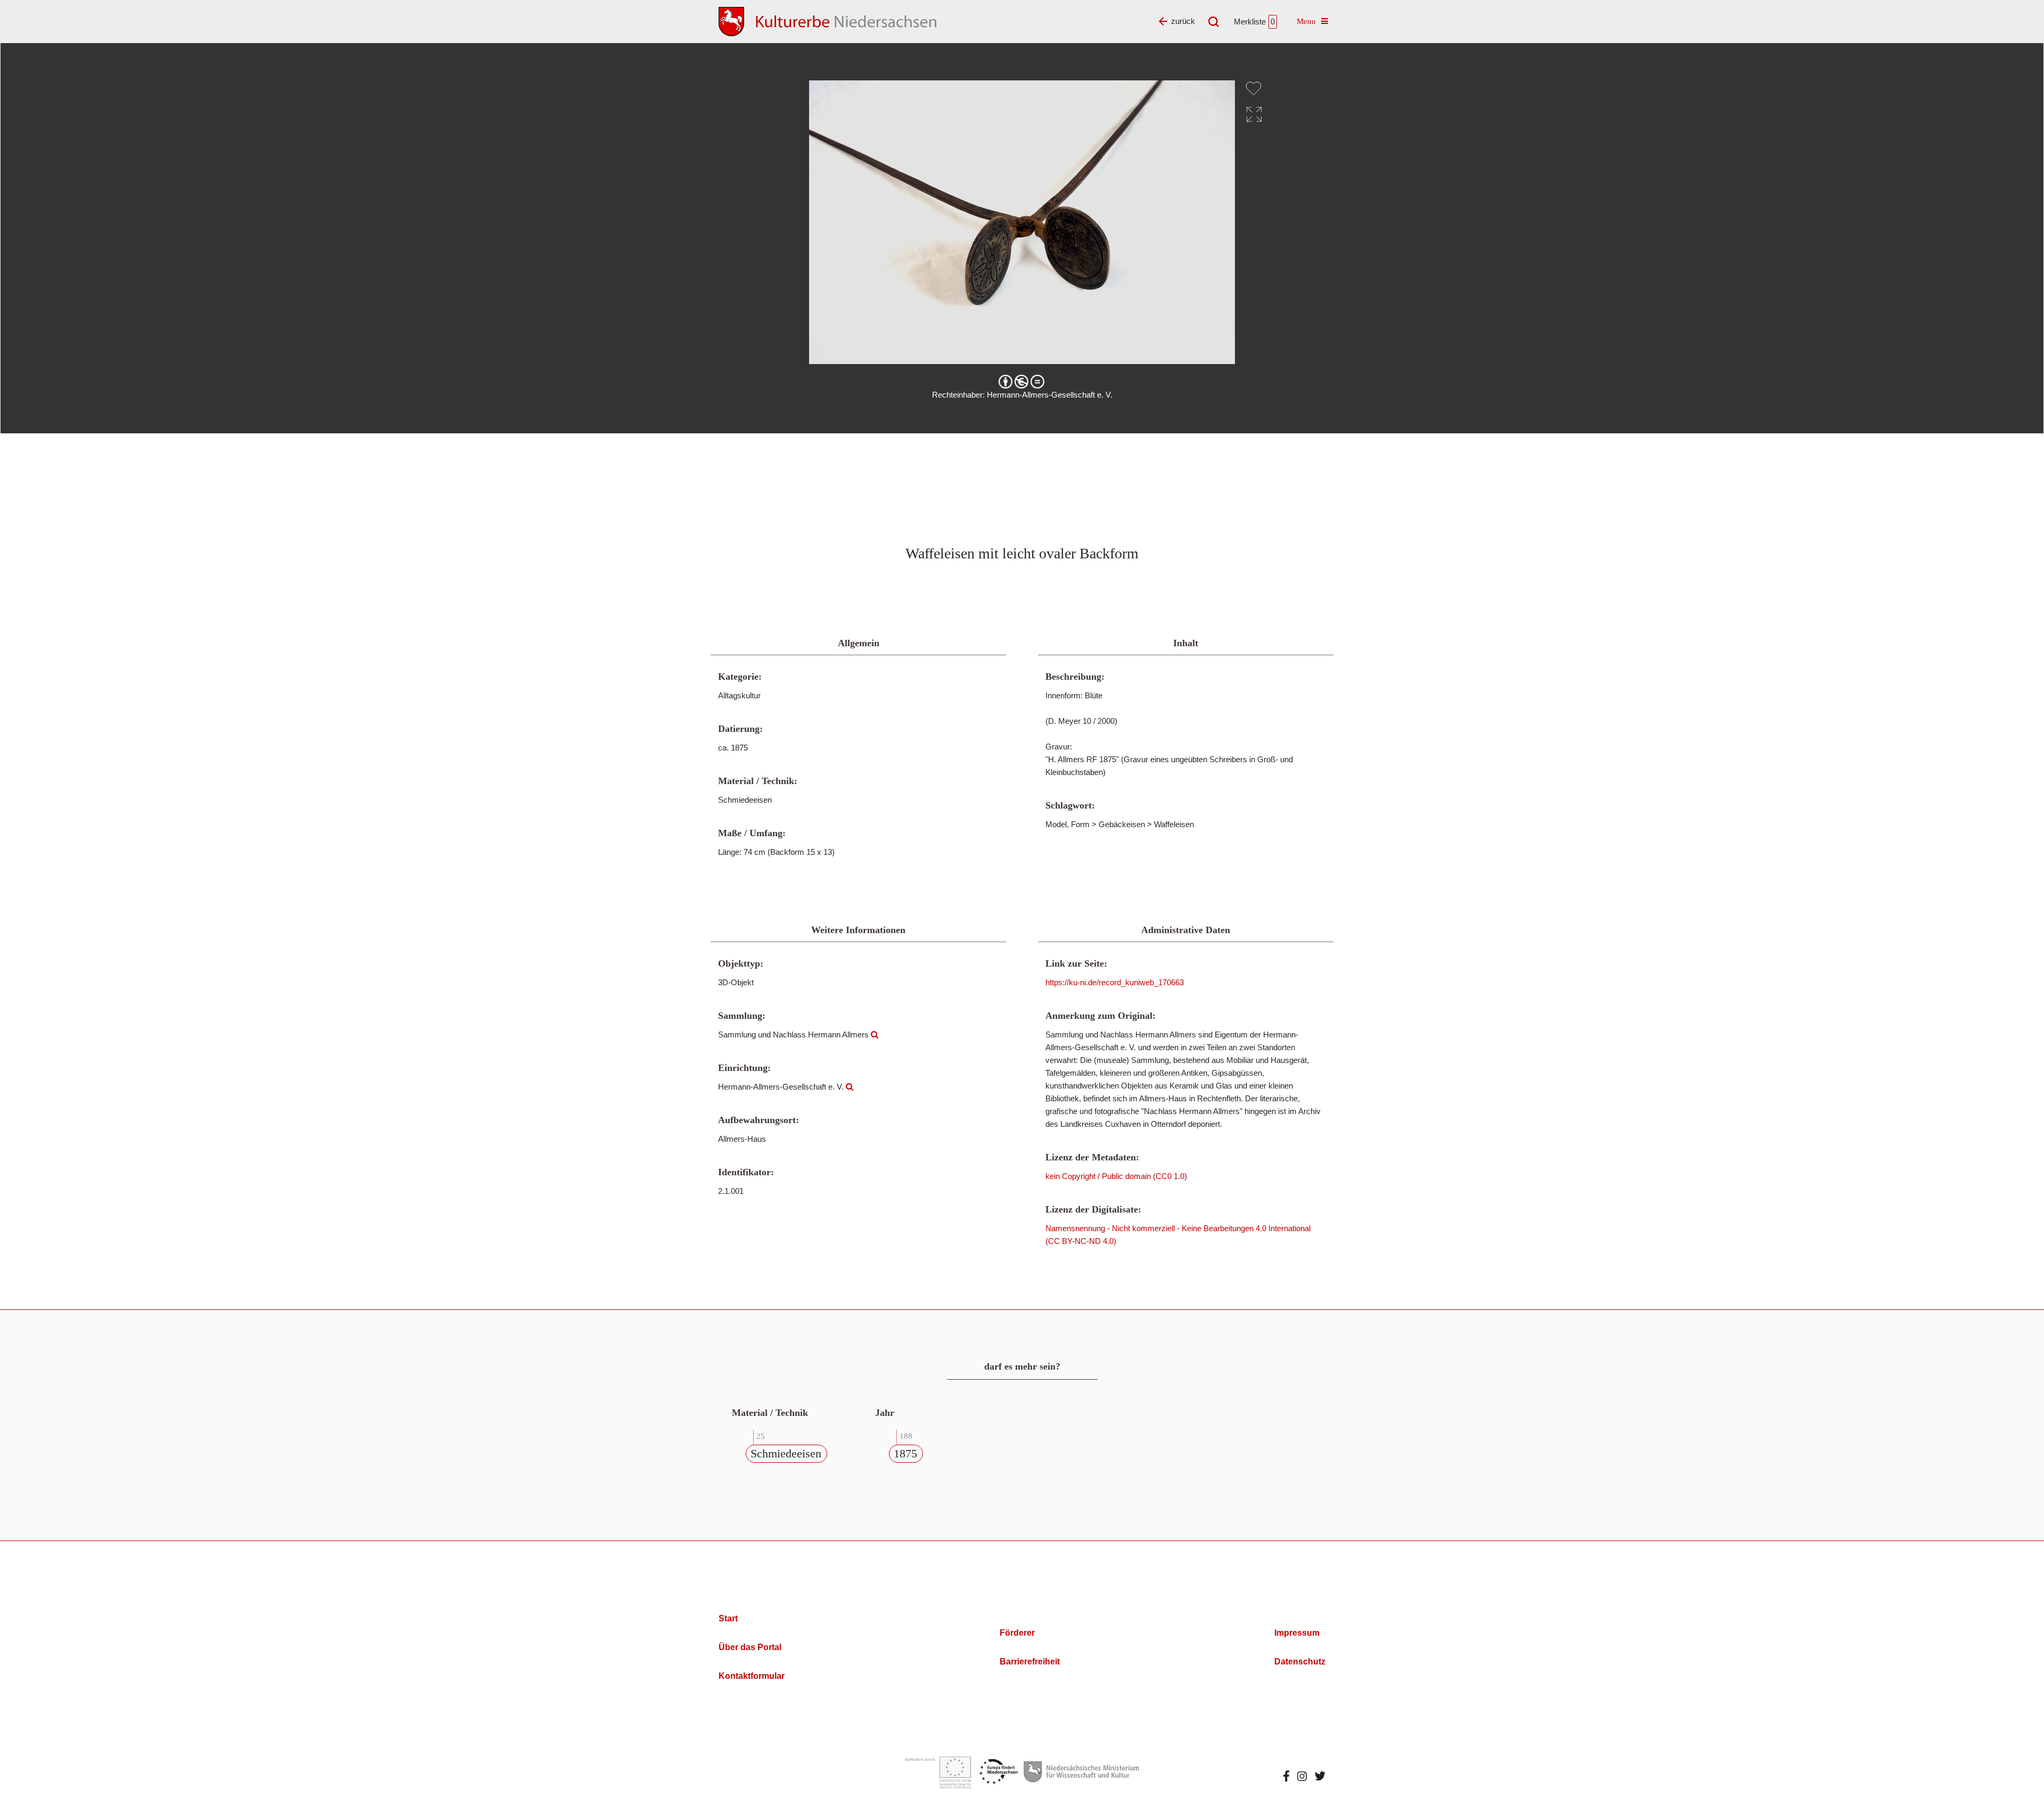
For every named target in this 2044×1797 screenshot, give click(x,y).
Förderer (1017, 1633)
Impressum (1297, 1633)
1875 (905, 1453)
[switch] (1254, 88)
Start (728, 1618)
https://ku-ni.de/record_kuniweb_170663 (1115, 982)
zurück (1183, 21)
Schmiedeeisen (786, 1453)
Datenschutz (1300, 1662)
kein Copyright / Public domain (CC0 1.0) (1116, 1176)
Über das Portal (750, 1647)
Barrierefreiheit (1030, 1662)
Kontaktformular (752, 1676)
